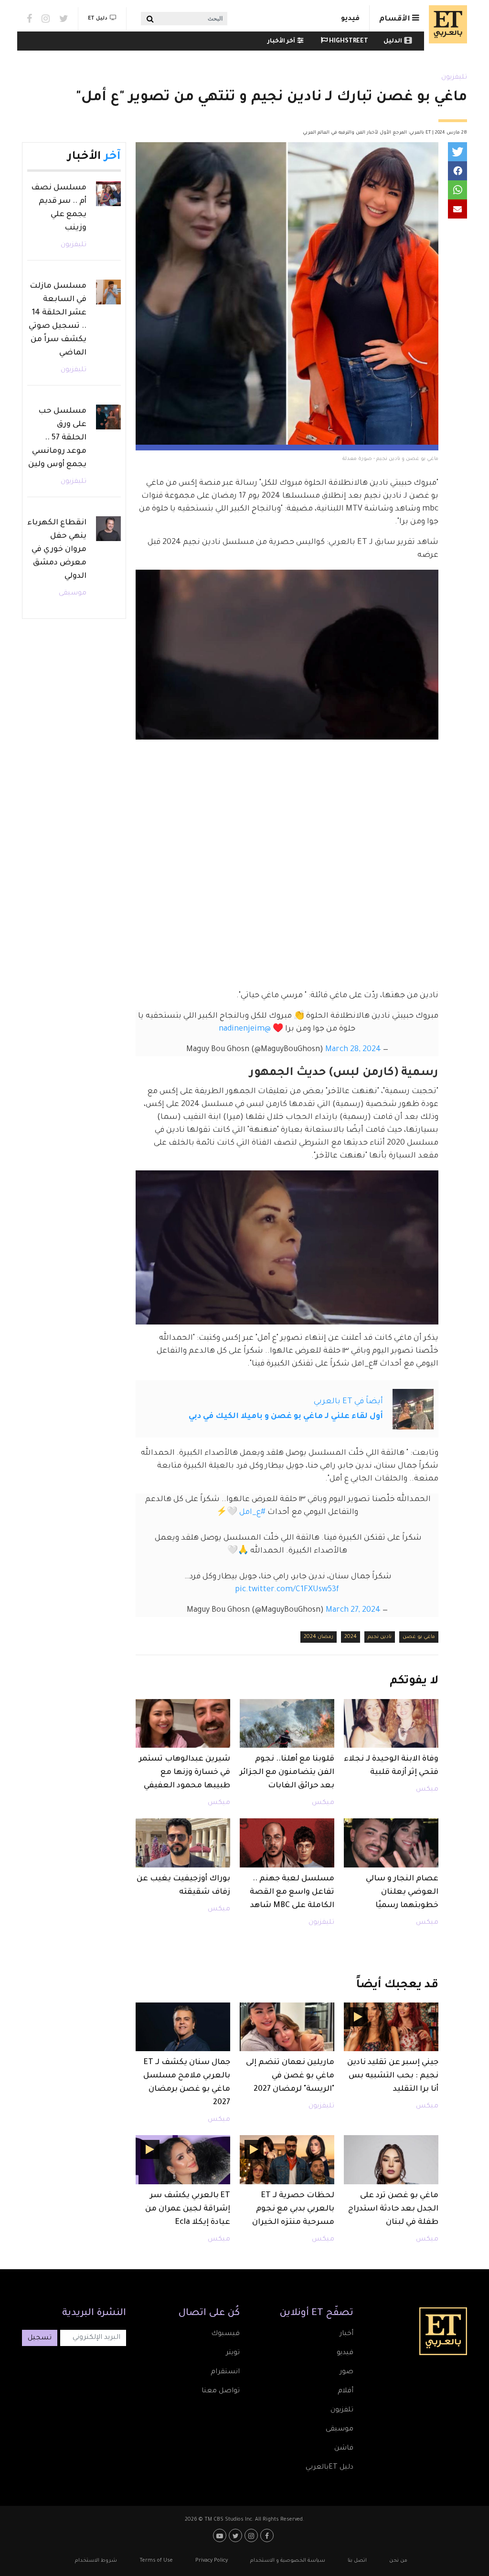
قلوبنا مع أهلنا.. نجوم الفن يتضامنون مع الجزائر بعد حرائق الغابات (287, 1773)
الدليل (393, 42)
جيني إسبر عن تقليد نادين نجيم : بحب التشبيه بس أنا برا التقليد (393, 2076)
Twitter (64, 19)
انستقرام (225, 2372)
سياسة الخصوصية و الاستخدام (288, 2561)
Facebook (29, 19)
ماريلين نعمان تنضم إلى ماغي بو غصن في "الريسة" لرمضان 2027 (290, 2076)
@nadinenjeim (245, 1029)
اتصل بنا (357, 2561)
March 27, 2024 (353, 1610)
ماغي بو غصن (419, 1637)
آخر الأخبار (281, 42)
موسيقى (73, 594)
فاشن (344, 2449)
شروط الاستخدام (96, 2561)
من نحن (398, 2561)
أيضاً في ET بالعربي (348, 1402)
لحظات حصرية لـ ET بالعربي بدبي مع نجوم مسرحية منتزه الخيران (293, 2209)
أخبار (346, 2334)
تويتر (233, 2353)
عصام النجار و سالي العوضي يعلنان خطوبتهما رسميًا (402, 1892)
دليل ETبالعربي (330, 2468)
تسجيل (40, 2338)
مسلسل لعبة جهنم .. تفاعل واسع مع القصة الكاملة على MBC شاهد (292, 1892)
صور (346, 2372)
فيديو (350, 19)
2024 (351, 1637)
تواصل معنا (221, 2391)
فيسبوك (225, 2334)
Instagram (46, 19)
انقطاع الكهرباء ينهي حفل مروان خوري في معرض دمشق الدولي (57, 550)
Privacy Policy (212, 2561)
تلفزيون (342, 2410)
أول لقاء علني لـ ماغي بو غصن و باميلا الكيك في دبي (286, 1417)
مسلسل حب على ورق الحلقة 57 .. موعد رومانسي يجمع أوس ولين (57, 438)
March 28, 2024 (353, 1050)
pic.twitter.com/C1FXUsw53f (287, 1590)
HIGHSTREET (348, 42)
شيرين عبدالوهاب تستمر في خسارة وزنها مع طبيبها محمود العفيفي (185, 1773)
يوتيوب (221, 2535)
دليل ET (98, 19)
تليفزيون (454, 78)
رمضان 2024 (319, 1637)
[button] (457, 152)
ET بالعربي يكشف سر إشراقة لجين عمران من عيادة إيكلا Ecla (188, 2209)
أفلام (345, 2391)
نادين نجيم (380, 1637)
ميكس (427, 1790)
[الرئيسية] (446, 24)
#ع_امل (252, 1512)
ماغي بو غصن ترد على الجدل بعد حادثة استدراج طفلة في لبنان (393, 2209)
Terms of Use (156, 2561)
